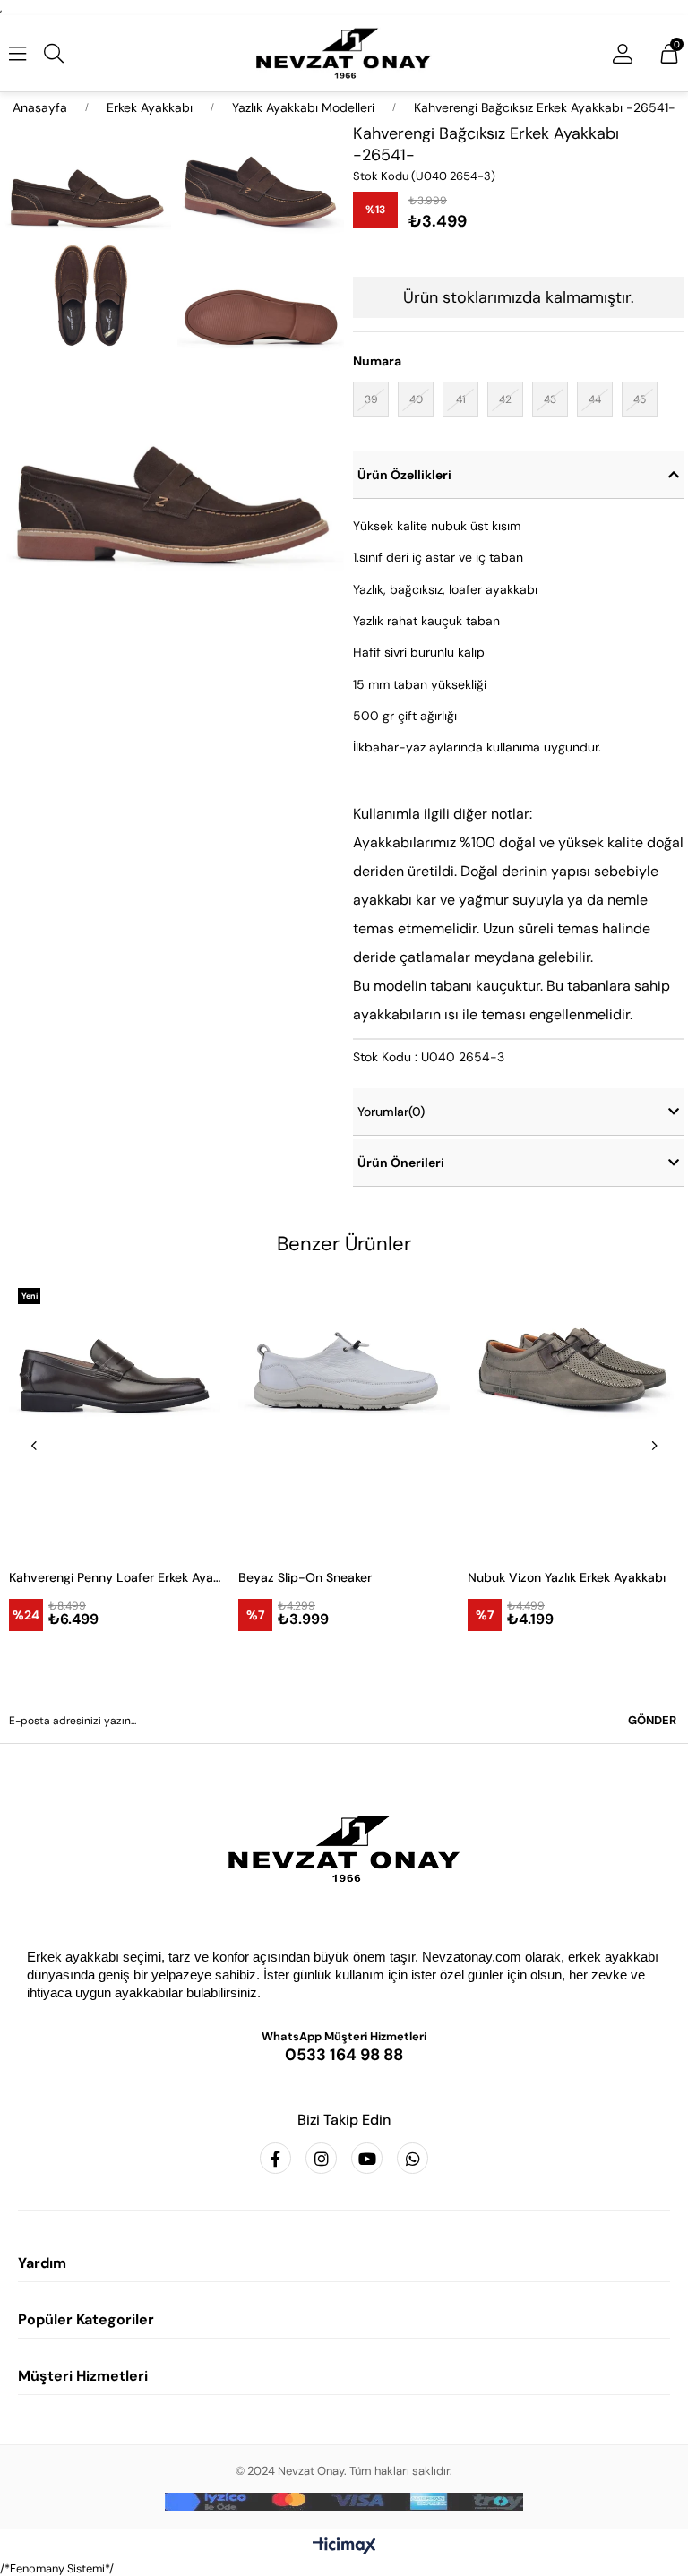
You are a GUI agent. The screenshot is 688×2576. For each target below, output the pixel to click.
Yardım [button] (42, 2263)
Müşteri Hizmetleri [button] (83, 2376)
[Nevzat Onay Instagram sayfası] (321, 2158)
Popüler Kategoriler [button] (86, 2319)
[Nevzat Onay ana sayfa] (344, 1849)
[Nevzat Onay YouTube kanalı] (367, 2158)
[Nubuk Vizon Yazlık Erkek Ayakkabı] (573, 1417)
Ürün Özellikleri (404, 475)
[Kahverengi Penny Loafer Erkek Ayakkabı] (115, 1417)
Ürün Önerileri (401, 1163)
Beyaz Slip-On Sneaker (305, 1577)
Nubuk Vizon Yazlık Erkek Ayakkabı (567, 1577)
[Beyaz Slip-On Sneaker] (344, 1417)
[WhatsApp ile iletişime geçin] (413, 2158)
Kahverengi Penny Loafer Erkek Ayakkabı (115, 1577)
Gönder (652, 1720)
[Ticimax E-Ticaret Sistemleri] (344, 2547)
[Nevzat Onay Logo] (344, 53)
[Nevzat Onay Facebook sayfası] (275, 2158)
